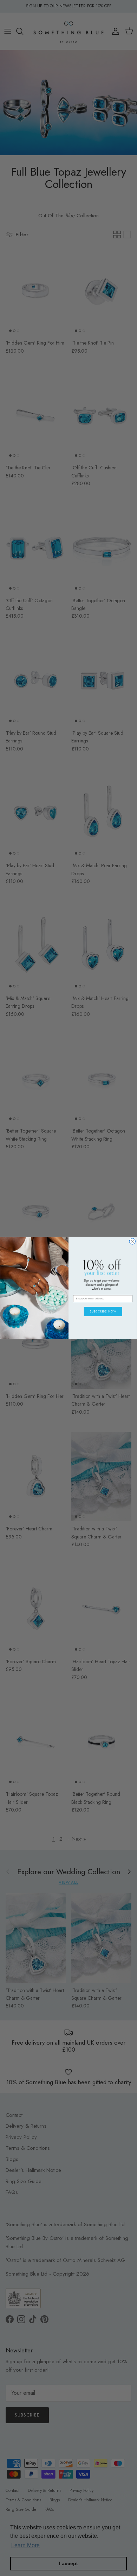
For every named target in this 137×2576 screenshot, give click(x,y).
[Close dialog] (132, 1241)
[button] (102, 1312)
